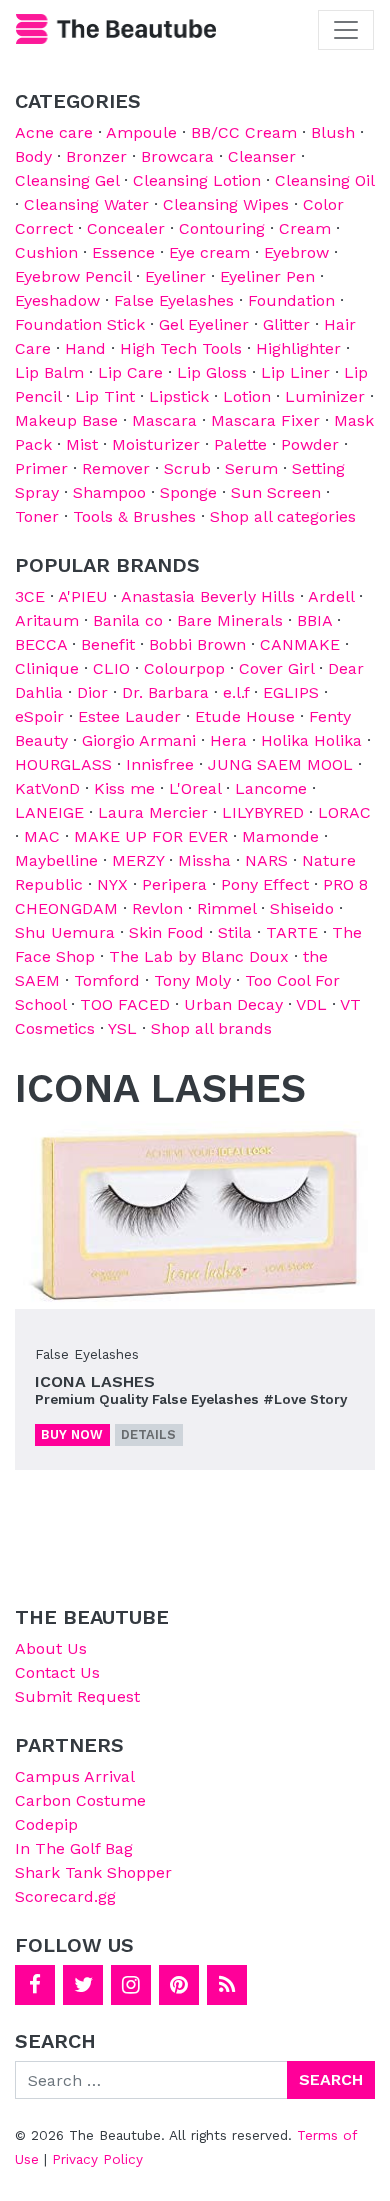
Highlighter (298, 348)
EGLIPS (291, 692)
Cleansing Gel (67, 180)
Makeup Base (66, 420)
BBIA (314, 620)
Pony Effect (265, 884)
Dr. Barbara (165, 692)
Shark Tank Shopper (93, 1872)
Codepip (46, 1824)
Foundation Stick (80, 324)
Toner (37, 516)
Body (33, 156)
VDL (311, 1004)
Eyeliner (175, 276)
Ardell (331, 596)
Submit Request (77, 1696)
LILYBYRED (263, 812)
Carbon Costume (80, 1800)
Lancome (271, 788)
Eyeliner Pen (267, 276)
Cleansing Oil (324, 180)
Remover (116, 468)
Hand (85, 348)
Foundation (291, 300)
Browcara (177, 156)
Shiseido (302, 908)
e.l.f (236, 692)
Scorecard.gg (65, 1896)
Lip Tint (105, 396)
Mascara (164, 420)
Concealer (126, 228)
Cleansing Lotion (197, 180)
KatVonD (47, 788)
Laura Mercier (153, 812)
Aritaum (47, 620)
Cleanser (262, 156)
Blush (333, 132)
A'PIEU (83, 596)
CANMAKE (300, 644)
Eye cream (209, 252)
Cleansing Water (86, 204)
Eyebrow (296, 252)
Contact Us (57, 1672)
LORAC (344, 812)
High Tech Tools (181, 348)
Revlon (157, 908)
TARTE (292, 932)
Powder (310, 444)
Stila (235, 932)
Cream (305, 228)
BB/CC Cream (244, 132)
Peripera (174, 884)
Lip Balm (49, 372)
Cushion (46, 252)
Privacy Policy (97, 2159)
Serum (251, 468)
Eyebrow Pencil (73, 276)
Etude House (245, 716)
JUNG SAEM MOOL (280, 764)
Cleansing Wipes (226, 204)
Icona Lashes (95, 1381)
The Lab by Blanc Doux (199, 956)
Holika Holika (311, 740)
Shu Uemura (65, 932)
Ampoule (141, 132)
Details (148, 1434)
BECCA (41, 644)
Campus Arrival (75, 1776)
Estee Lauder (129, 716)
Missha (204, 860)
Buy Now (72, 1434)
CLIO (111, 668)
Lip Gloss (212, 372)
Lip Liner (295, 372)
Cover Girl (276, 668)
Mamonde (280, 836)
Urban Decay (233, 1004)
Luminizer (325, 396)
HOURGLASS (63, 764)
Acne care (54, 132)
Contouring (222, 228)
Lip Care (130, 372)
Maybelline (56, 860)
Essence (123, 252)
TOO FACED (125, 1004)
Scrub (187, 468)
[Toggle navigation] (346, 30)
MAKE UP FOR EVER (151, 836)
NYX (112, 884)
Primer (41, 468)
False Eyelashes (174, 300)
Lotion (247, 396)
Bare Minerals (230, 620)
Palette (240, 444)
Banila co (128, 620)
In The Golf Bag (74, 1848)
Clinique (47, 668)
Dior (92, 692)
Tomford (107, 980)
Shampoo (109, 492)
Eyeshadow (57, 300)
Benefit (108, 644)
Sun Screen (276, 492)
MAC (42, 836)
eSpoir (39, 716)
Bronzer (96, 156)
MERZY (138, 860)
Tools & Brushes (134, 516)
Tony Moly (192, 980)
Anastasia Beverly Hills (208, 596)
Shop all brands (211, 1028)
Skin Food (166, 932)
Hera (228, 740)
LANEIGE (49, 812)
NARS (266, 860)
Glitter (286, 324)
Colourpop (184, 668)
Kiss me (124, 788)
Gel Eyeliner (204, 324)
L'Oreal (195, 788)
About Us (51, 1648)
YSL (122, 1028)
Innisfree (160, 764)
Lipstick (179, 396)
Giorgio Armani (139, 740)
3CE (30, 596)
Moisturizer (156, 444)
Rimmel (226, 908)
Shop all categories (283, 516)
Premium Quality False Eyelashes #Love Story (191, 1399)
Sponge (188, 492)
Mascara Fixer (265, 420)
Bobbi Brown (197, 644)
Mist (82, 444)
